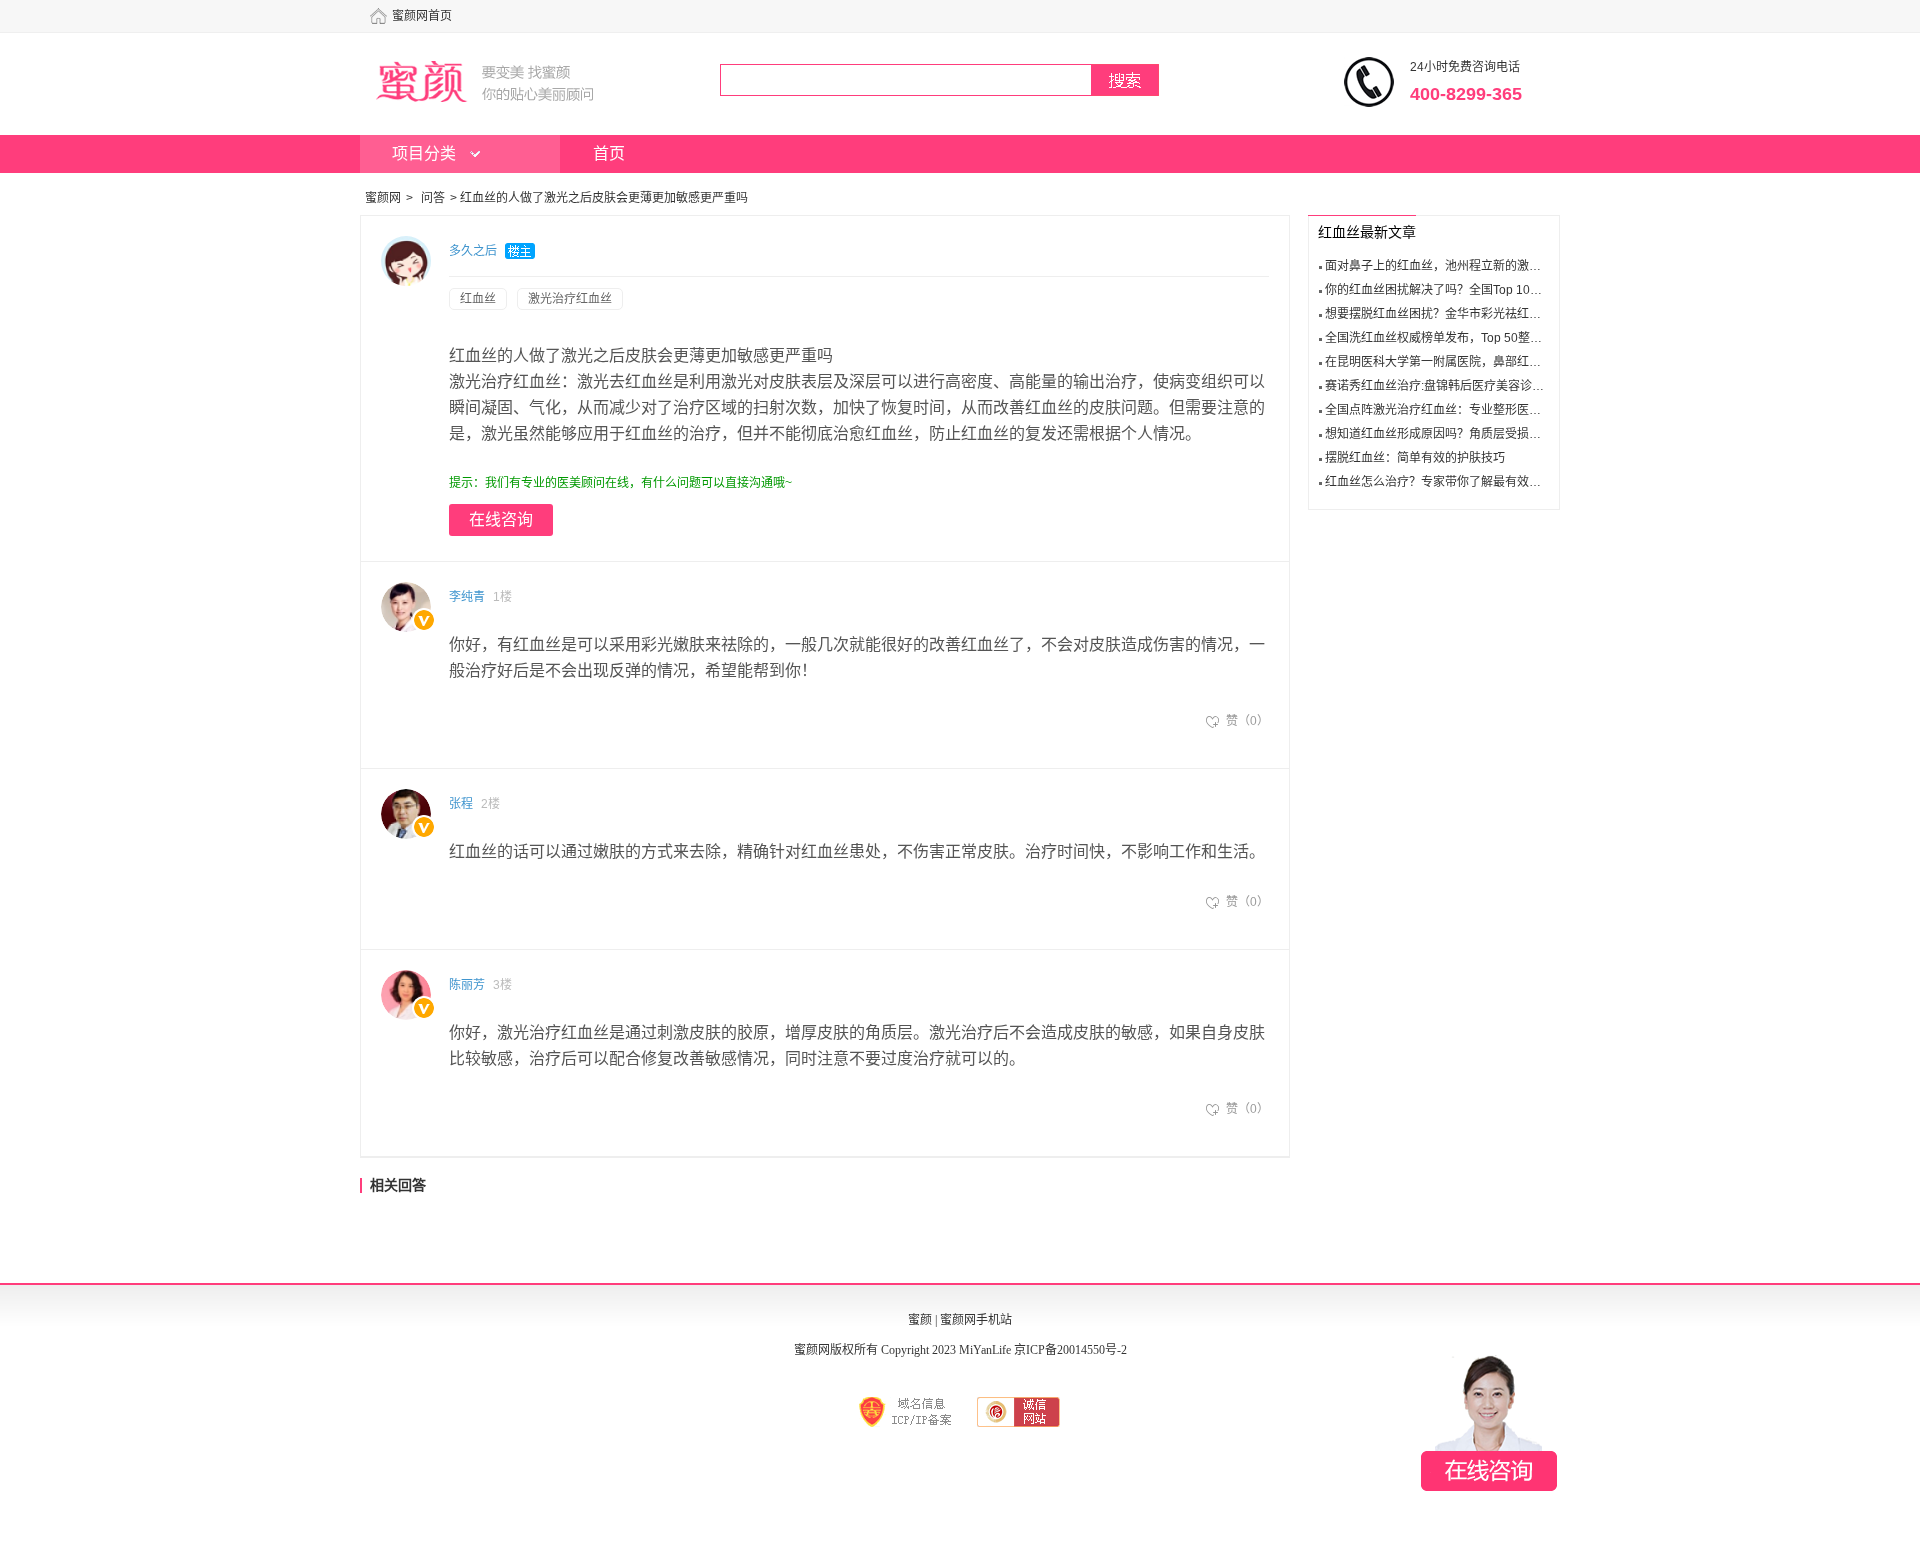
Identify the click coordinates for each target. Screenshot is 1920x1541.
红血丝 (478, 299)
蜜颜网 (383, 198)
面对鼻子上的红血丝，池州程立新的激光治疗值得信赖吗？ (1481, 266)
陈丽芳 (467, 985)
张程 (461, 804)
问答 (433, 198)
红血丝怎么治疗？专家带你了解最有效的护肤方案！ (1463, 482)
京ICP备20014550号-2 (1070, 1350)
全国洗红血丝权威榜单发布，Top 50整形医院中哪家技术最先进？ (1499, 338)
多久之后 (473, 251)
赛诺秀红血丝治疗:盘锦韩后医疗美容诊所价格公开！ (1464, 386)
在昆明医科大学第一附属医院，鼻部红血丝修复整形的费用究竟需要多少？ (1523, 362)
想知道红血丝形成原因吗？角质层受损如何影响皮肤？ (1469, 434)
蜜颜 (920, 1320)
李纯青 (467, 597)
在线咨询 (501, 519)
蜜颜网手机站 (976, 1320)
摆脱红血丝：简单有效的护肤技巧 (1415, 458)
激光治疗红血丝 (570, 299)
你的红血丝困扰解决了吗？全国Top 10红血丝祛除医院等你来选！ (1499, 290)
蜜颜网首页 (422, 16)
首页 (609, 153)
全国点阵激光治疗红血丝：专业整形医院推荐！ (1451, 410)
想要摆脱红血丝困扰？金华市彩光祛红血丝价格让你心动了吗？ (1493, 314)
